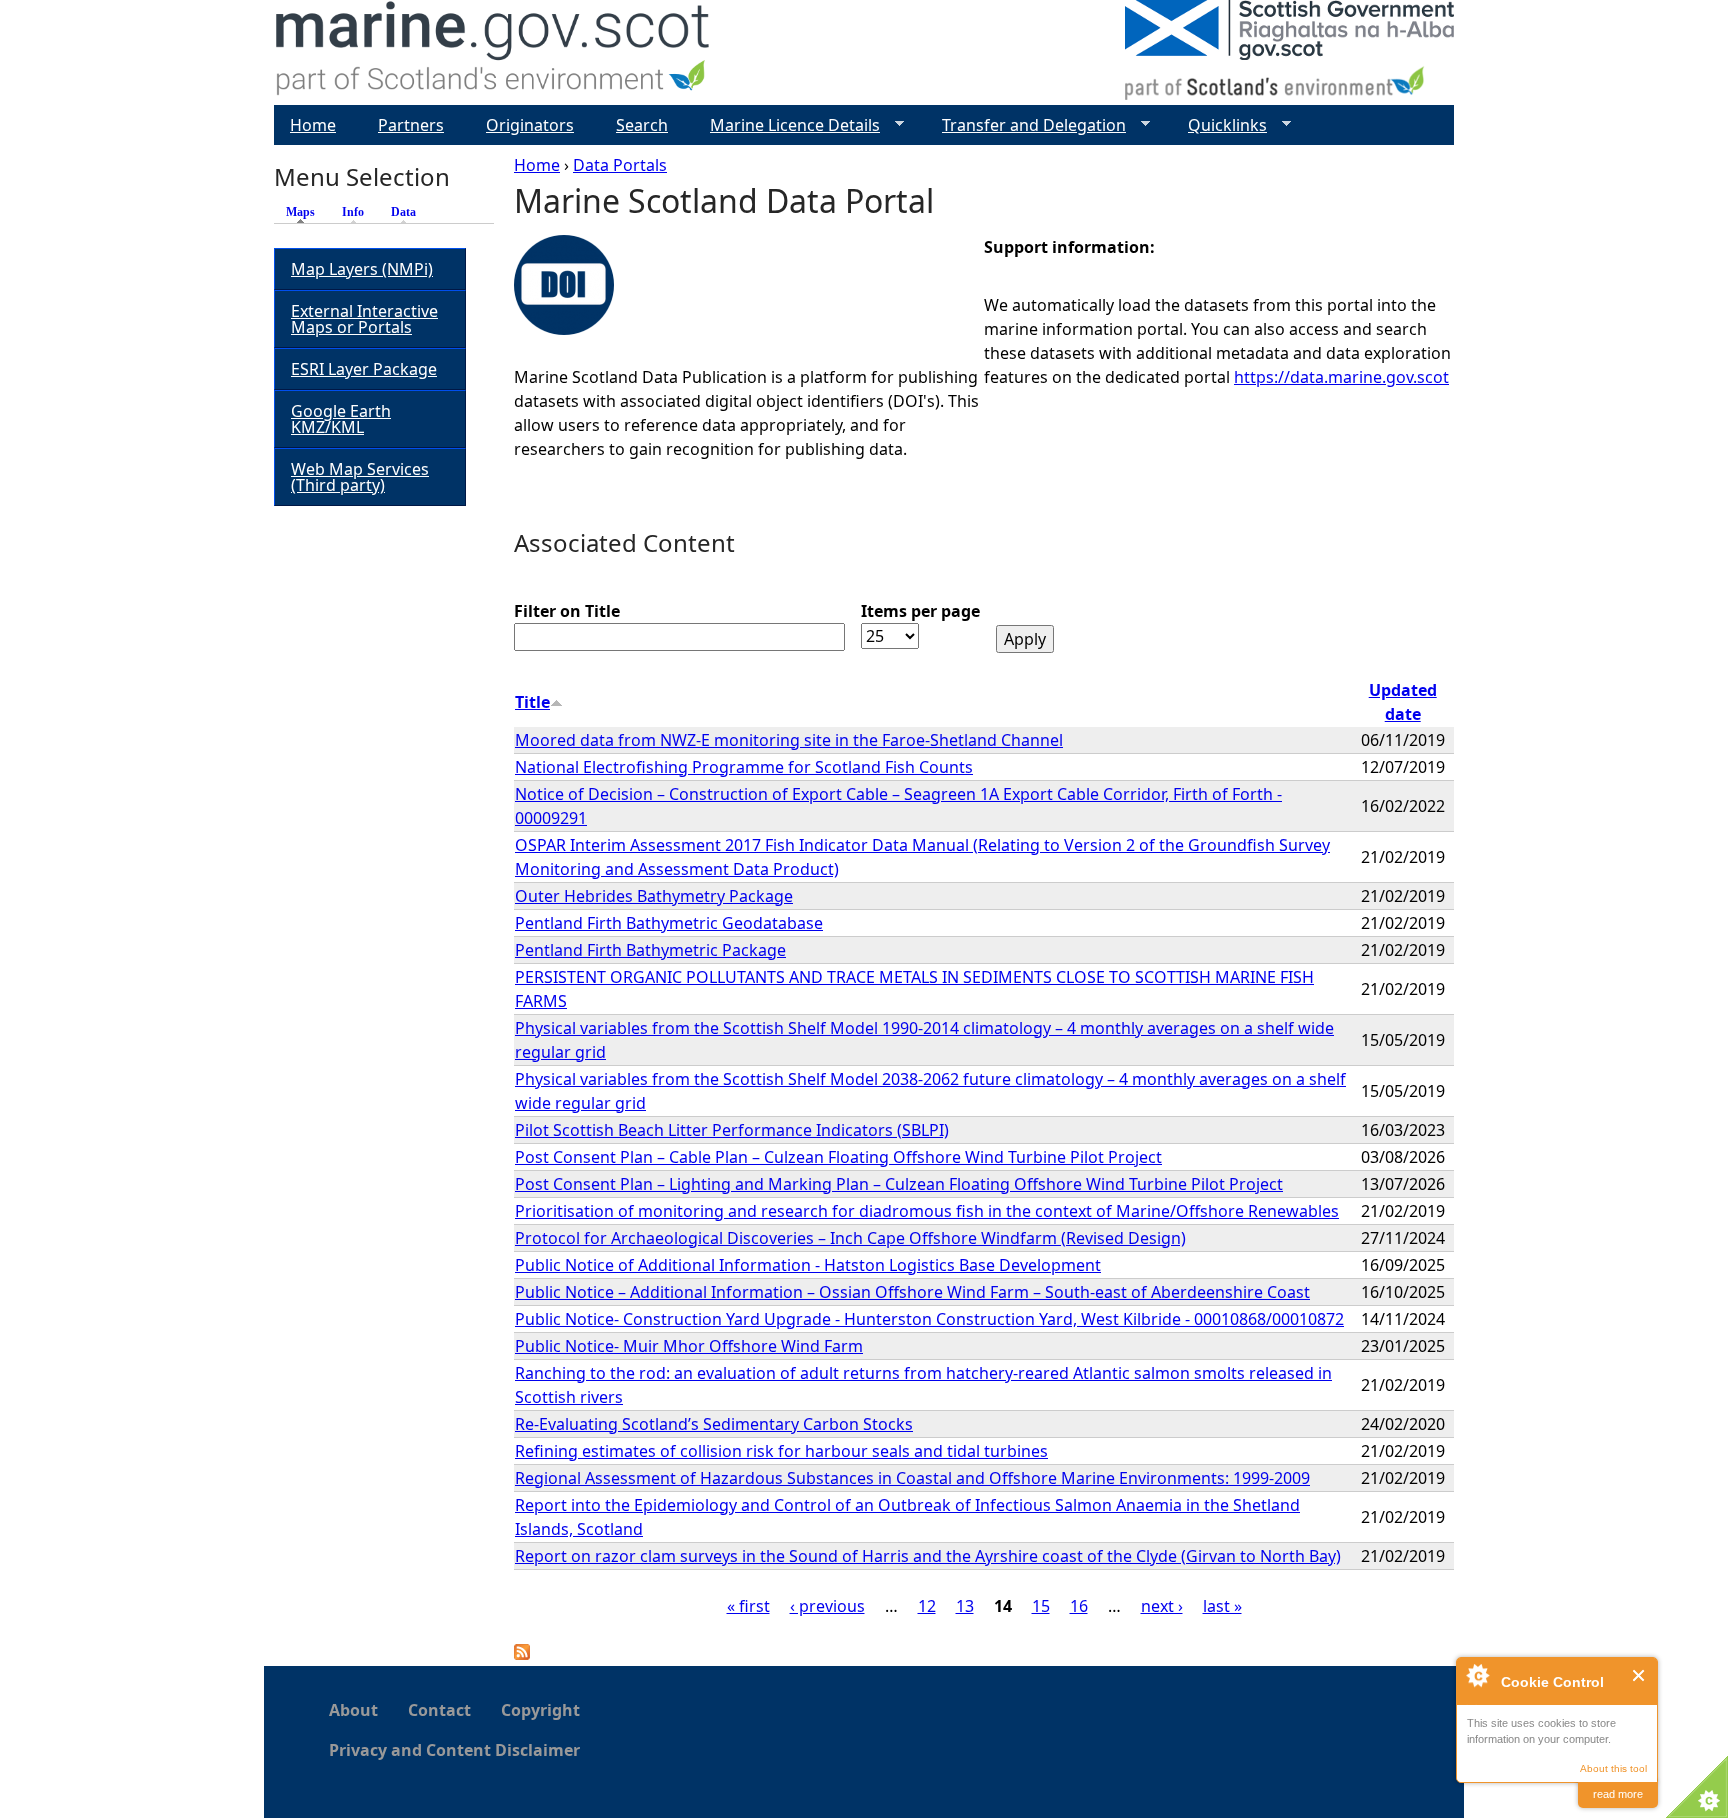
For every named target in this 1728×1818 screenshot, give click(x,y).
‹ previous (827, 1606)
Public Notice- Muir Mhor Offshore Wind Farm (689, 1346)
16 (1079, 1606)
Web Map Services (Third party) (360, 477)
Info (353, 212)
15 (1041, 1606)
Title (532, 702)
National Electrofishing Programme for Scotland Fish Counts (744, 767)
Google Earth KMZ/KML (341, 419)
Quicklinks (1219, 125)
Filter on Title (567, 611)
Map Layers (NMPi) (362, 269)
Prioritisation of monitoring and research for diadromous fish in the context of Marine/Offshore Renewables (927, 1211)
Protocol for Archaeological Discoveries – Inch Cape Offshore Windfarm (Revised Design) (850, 1238)
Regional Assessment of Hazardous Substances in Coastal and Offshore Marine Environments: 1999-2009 (912, 1478)
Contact (439, 1710)
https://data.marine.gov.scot (1341, 377)
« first (748, 1606)
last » (1222, 1606)
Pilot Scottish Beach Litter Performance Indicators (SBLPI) (732, 1130)
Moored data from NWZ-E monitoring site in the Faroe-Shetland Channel (789, 740)
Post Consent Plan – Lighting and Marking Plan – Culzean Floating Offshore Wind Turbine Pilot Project (899, 1184)
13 (965, 1606)
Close (1639, 1675)
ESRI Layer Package (364, 369)
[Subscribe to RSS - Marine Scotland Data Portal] (522, 1654)
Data (403, 212)
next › (1162, 1606)
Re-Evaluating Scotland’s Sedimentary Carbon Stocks (714, 1424)
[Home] (493, 52)
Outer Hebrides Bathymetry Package (654, 896)
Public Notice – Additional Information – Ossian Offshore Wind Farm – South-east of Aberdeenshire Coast (912, 1292)
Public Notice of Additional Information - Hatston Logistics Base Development (808, 1265)
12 (927, 1606)
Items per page (920, 611)
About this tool (1613, 1768)
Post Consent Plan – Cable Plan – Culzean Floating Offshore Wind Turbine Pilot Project (838, 1157)
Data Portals (620, 165)
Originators (530, 125)
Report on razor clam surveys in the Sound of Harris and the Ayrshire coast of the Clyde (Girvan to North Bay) (928, 1556)
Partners (411, 125)
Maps (305, 212)
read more (1618, 1794)
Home (537, 165)
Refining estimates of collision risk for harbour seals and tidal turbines (781, 1451)
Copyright (540, 1710)
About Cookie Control (1477, 1675)
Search (642, 125)
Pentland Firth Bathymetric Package (650, 950)
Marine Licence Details (787, 125)
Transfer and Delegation (1026, 125)
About (353, 1710)
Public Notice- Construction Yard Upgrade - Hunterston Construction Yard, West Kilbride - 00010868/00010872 (929, 1319)
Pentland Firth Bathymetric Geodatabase (669, 923)
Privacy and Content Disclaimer (454, 1750)
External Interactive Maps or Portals (364, 319)
